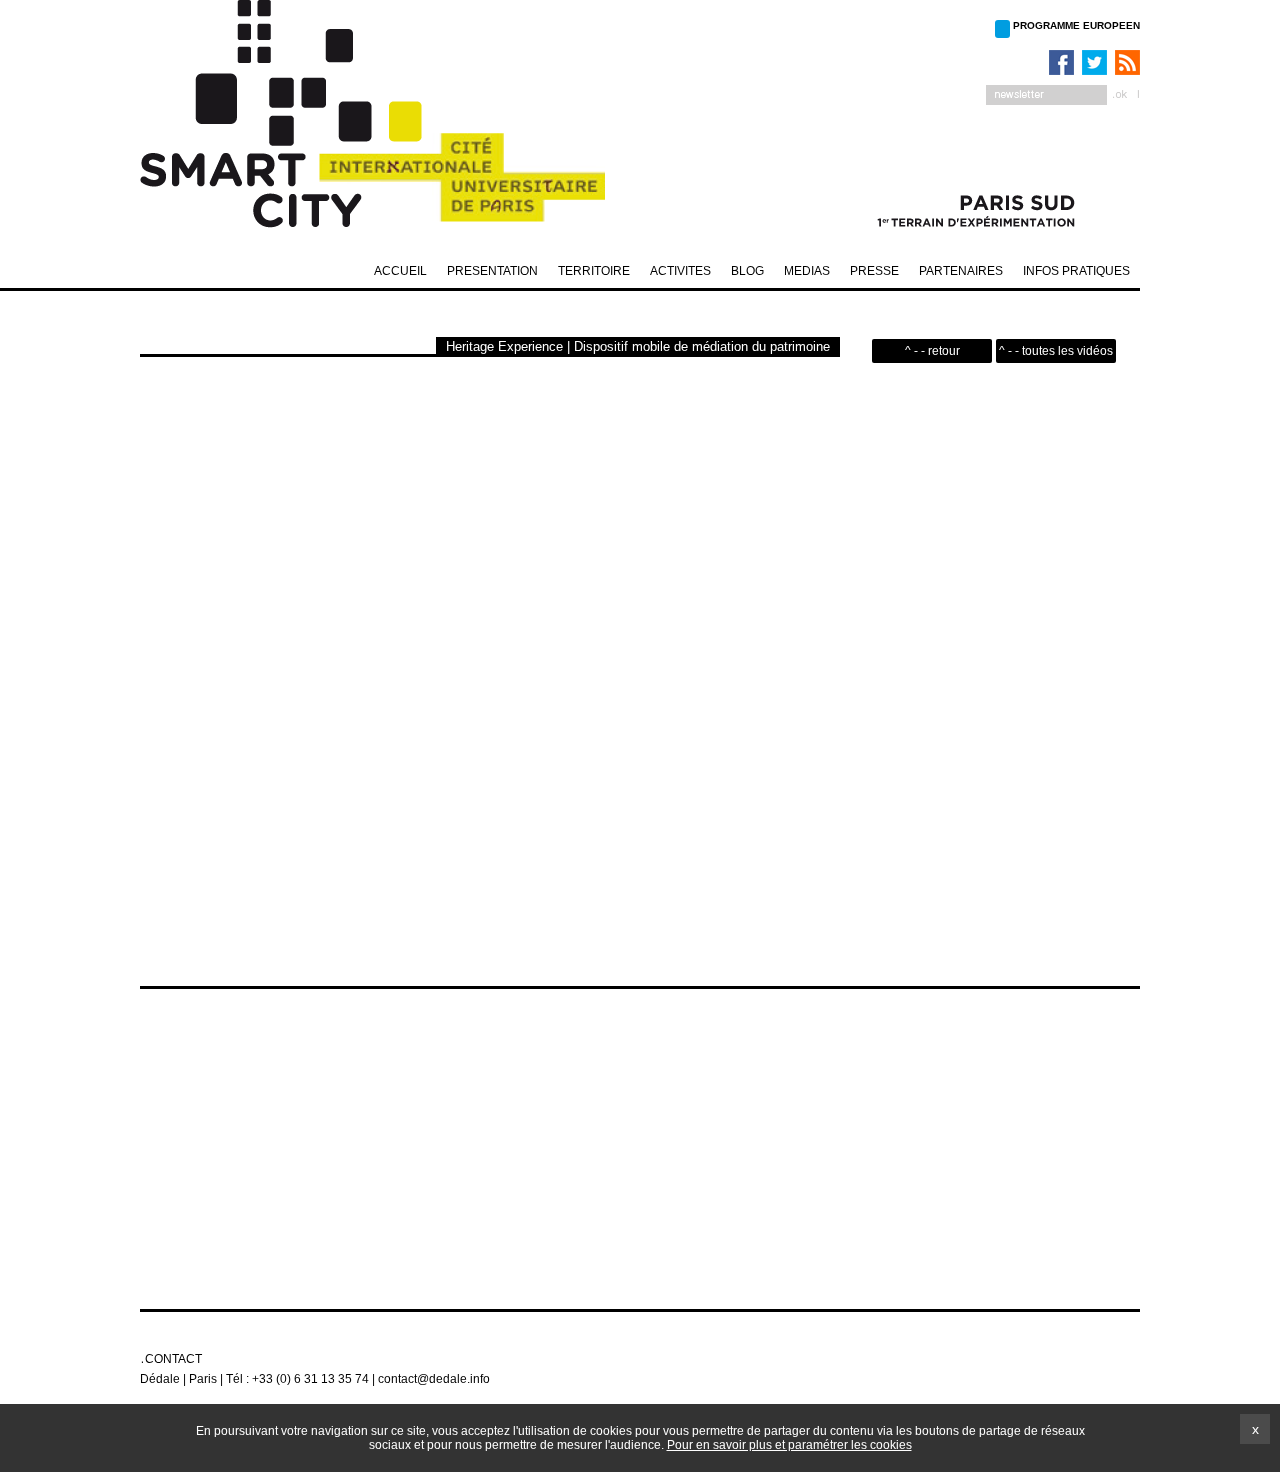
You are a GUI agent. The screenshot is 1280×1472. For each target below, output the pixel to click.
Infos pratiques (1076, 271)
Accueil (400, 271)
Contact (173, 1359)
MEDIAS (807, 271)
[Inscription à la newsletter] (1063, 95)
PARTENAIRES (961, 271)
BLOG (747, 271)
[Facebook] (1059, 62)
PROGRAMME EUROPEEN (1076, 25)
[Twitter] (1092, 62)
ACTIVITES (680, 271)
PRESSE (874, 271)
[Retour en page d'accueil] (390, 120)
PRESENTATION (492, 271)
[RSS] (1125, 62)
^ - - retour (932, 351)
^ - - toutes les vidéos (1056, 351)
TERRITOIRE (594, 271)
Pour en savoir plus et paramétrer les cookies (789, 1445)
